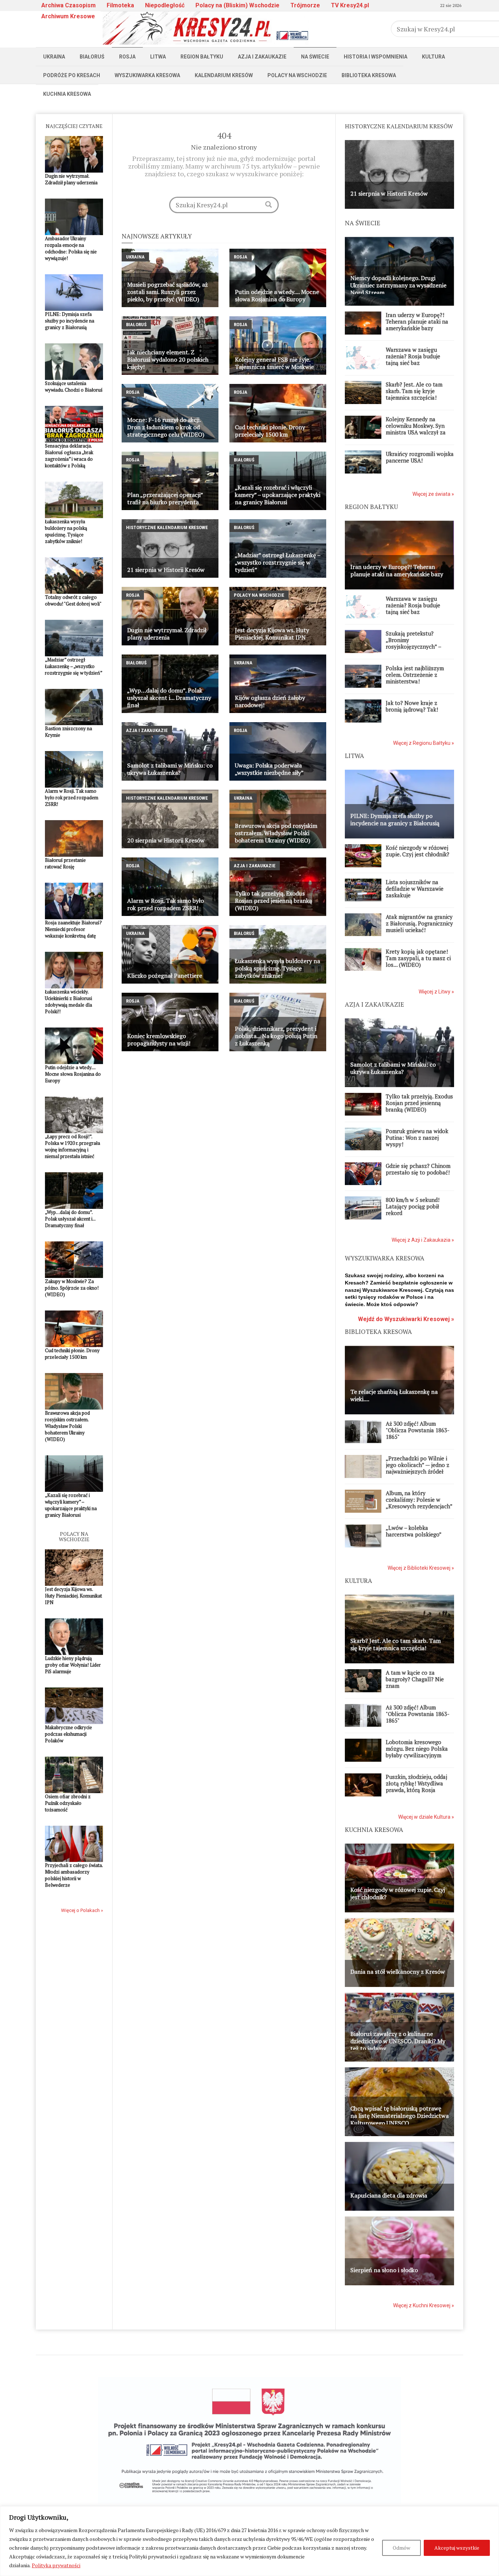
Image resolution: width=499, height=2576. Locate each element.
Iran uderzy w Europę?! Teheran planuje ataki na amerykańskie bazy (417, 321)
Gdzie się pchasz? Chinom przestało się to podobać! (418, 1169)
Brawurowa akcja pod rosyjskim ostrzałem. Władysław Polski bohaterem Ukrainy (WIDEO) (67, 1426)
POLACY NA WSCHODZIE (74, 1536)
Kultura (433, 57)
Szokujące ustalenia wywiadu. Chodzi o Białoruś (74, 386)
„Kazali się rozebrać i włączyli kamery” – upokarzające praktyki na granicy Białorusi (71, 1505)
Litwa (158, 57)
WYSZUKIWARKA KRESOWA (385, 1258)
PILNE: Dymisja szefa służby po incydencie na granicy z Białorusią (70, 321)
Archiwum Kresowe (68, 16)
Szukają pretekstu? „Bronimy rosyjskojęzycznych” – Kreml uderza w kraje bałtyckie (413, 646)
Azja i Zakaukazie (262, 57)
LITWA (355, 756)
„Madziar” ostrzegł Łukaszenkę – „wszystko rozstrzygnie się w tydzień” (74, 666)
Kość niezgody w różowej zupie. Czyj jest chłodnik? (418, 851)
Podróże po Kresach (72, 75)
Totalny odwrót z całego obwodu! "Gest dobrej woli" (73, 600)
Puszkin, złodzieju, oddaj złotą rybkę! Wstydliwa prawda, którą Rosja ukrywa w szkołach (416, 1787)
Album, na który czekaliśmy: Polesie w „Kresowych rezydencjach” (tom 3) (419, 1503)
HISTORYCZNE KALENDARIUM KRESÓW (399, 126)
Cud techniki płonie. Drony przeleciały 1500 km (72, 1354)
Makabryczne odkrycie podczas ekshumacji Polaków (68, 1734)
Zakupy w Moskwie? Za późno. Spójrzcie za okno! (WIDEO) (72, 1288)
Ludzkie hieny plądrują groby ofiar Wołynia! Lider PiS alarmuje (73, 1665)
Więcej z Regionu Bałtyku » (424, 743)
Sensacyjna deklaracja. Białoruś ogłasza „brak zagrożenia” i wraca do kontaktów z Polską (69, 456)
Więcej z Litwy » (436, 992)
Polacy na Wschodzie (297, 75)
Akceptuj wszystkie (457, 2548)
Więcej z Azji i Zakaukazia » (423, 1240)
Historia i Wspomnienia (376, 57)
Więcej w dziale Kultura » (426, 1817)
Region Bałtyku (202, 57)
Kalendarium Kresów (224, 75)
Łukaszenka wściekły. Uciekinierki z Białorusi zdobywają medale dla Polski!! (68, 1002)
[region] (249, 2541)
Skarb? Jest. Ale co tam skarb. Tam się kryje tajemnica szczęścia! (414, 391)
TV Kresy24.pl (350, 5)
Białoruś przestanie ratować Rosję (65, 863)
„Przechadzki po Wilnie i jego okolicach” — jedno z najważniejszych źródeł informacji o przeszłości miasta (418, 1471)
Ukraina (54, 57)
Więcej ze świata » (433, 494)
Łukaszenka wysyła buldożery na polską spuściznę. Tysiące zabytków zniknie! (66, 531)
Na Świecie (315, 57)
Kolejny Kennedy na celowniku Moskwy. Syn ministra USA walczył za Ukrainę (416, 429)
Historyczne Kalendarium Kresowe (167, 527)
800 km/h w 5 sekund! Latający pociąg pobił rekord (413, 1206)
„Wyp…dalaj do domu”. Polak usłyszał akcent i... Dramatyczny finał (70, 1219)
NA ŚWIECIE (363, 223)
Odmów (401, 2548)
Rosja (127, 57)
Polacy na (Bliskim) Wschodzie (237, 5)
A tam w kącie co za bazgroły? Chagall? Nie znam (415, 1679)
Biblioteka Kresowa (369, 75)
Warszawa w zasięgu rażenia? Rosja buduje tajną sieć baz (413, 356)
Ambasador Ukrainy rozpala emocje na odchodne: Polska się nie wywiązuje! (71, 248)
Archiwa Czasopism (68, 5)
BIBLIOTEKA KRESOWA (378, 1332)
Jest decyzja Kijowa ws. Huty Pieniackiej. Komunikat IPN (73, 1596)
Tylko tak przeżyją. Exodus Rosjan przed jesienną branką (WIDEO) (419, 1103)
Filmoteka (120, 5)
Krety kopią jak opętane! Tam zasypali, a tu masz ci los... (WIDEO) (418, 958)
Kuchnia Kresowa (67, 94)
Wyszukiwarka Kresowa (147, 75)
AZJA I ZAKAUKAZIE (374, 1004)
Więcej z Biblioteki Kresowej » (421, 1568)
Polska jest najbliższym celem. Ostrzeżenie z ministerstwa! (415, 675)
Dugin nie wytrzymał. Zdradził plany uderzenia (71, 179)
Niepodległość (165, 5)
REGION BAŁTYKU (371, 507)
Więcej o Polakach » (82, 1910)
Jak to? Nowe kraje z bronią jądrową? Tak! (412, 706)
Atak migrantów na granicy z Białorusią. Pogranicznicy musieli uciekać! (419, 923)
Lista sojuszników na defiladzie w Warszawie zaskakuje (415, 889)
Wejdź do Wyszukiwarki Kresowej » (406, 1319)
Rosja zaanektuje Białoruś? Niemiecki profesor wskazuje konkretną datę (73, 929)
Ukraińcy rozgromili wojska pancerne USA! (420, 457)
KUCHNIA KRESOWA (374, 1830)
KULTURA (359, 1581)
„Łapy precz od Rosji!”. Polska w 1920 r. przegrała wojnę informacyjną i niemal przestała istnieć (73, 1146)
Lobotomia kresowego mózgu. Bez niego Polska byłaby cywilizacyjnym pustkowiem (417, 1752)
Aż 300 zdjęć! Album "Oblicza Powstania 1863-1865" (418, 1430)
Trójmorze (305, 5)
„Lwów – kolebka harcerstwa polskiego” (414, 1531)
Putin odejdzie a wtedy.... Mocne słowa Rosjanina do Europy (73, 1074)
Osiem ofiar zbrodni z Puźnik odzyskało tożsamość (68, 1803)
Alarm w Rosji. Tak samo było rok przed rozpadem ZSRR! (72, 797)
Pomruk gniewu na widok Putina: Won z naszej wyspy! (417, 1138)
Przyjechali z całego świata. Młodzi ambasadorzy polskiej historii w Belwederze (74, 1875)
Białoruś (92, 57)
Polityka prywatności (56, 2565)
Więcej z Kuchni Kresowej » (424, 2305)
